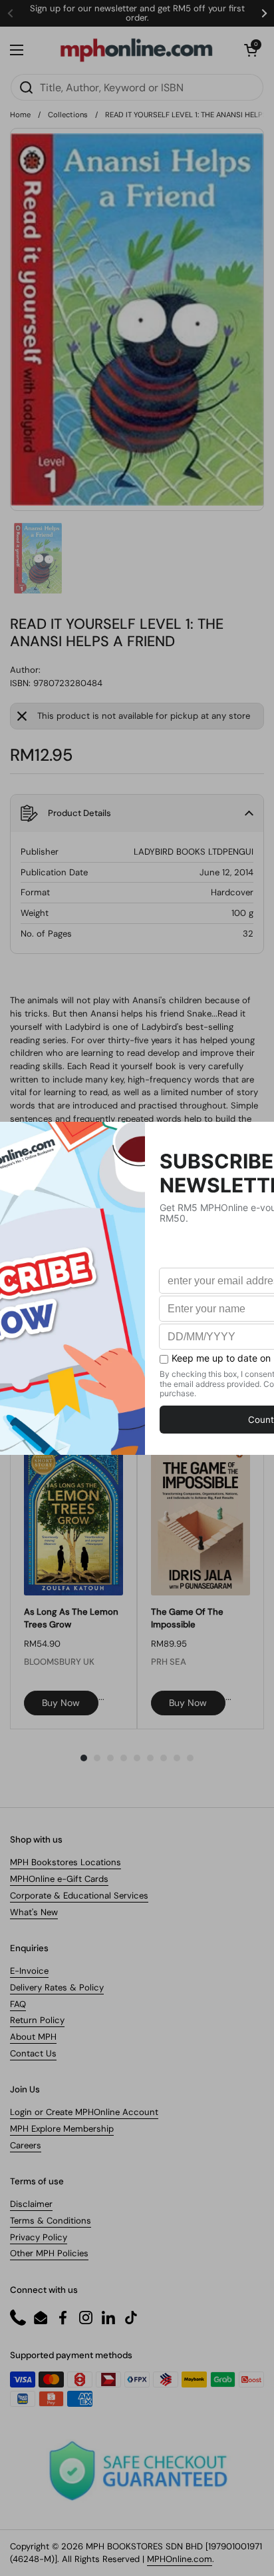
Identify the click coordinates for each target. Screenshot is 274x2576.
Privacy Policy (39, 2237)
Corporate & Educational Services (79, 1896)
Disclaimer (31, 2204)
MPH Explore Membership (62, 2129)
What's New (34, 1912)
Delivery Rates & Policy (57, 1987)
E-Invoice (29, 1971)
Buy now (61, 1703)
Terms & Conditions (51, 2221)
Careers (26, 2145)
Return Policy (37, 2020)
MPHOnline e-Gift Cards (59, 1879)
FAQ (18, 2004)
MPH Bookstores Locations (66, 1862)
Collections (68, 115)
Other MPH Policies (49, 2253)
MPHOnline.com (180, 2559)
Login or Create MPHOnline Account (84, 2112)
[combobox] (137, 87)
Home (20, 115)
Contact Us (33, 2053)
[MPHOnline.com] (136, 50)
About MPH (33, 2037)
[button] (251, 50)
